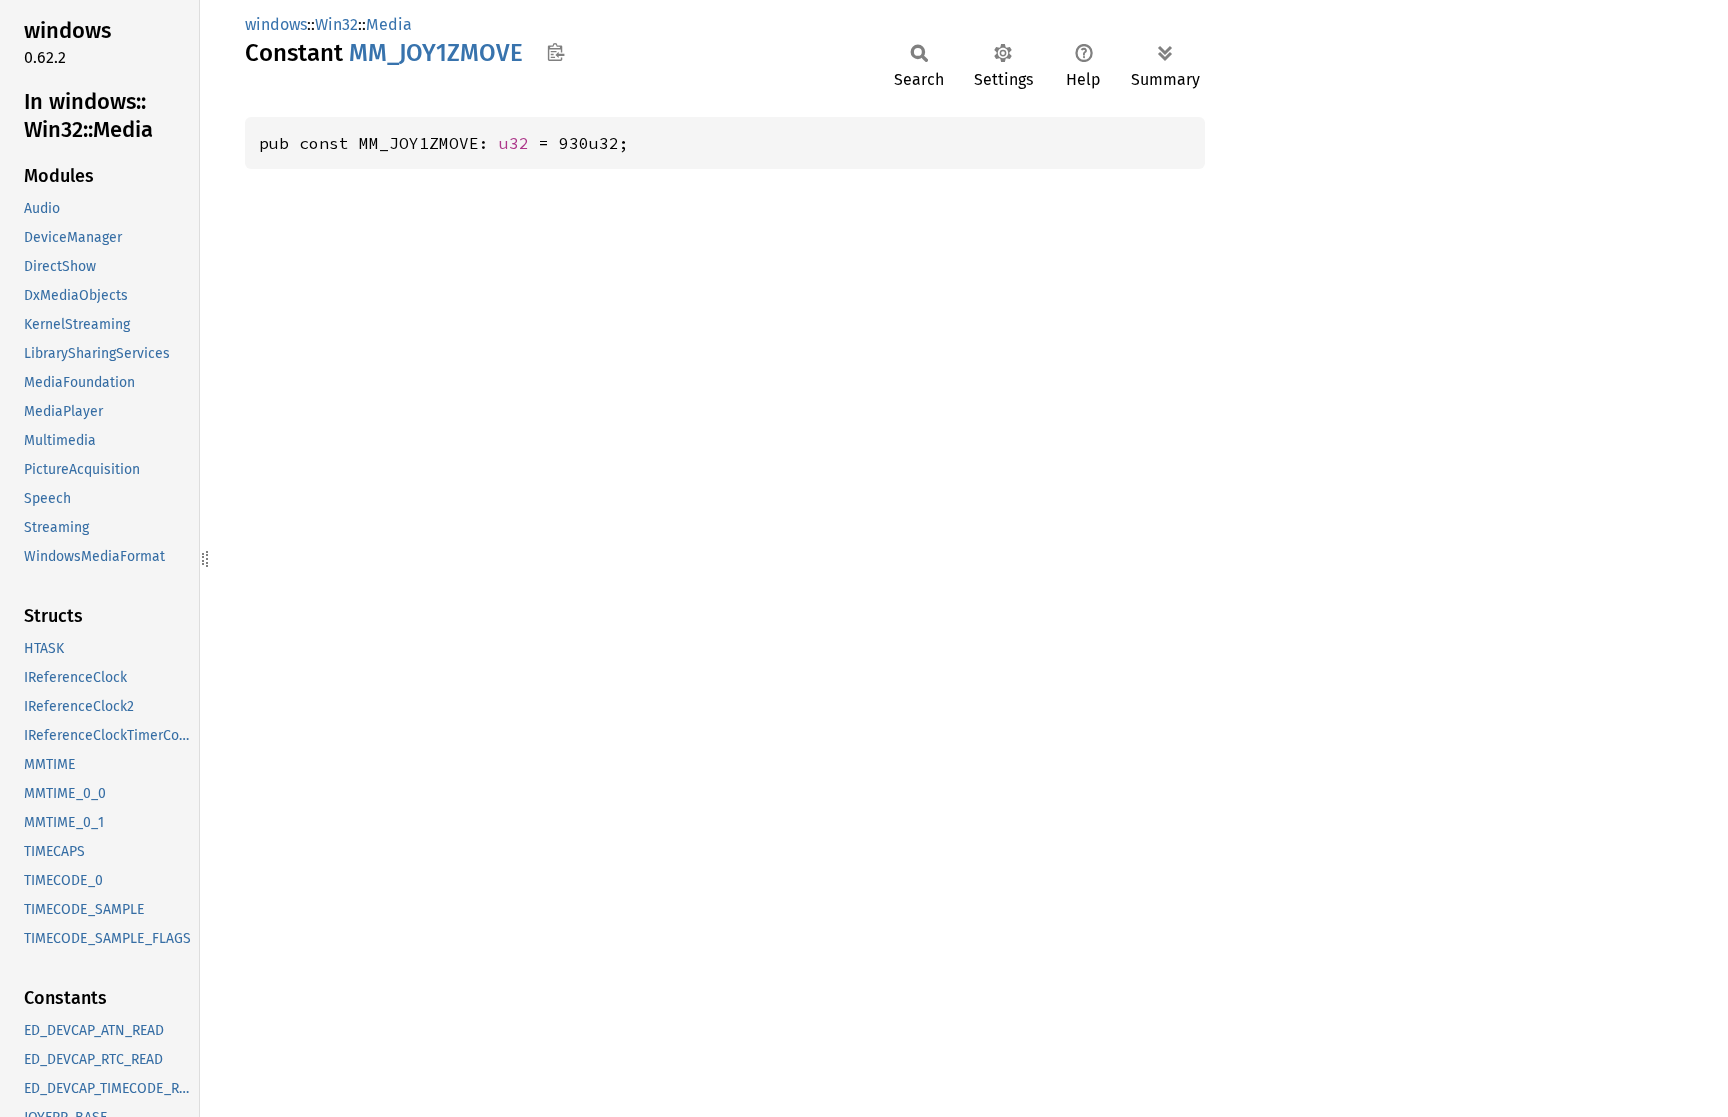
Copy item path (555, 52)
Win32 (336, 24)
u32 (514, 143)
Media (389, 24)
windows (276, 24)
